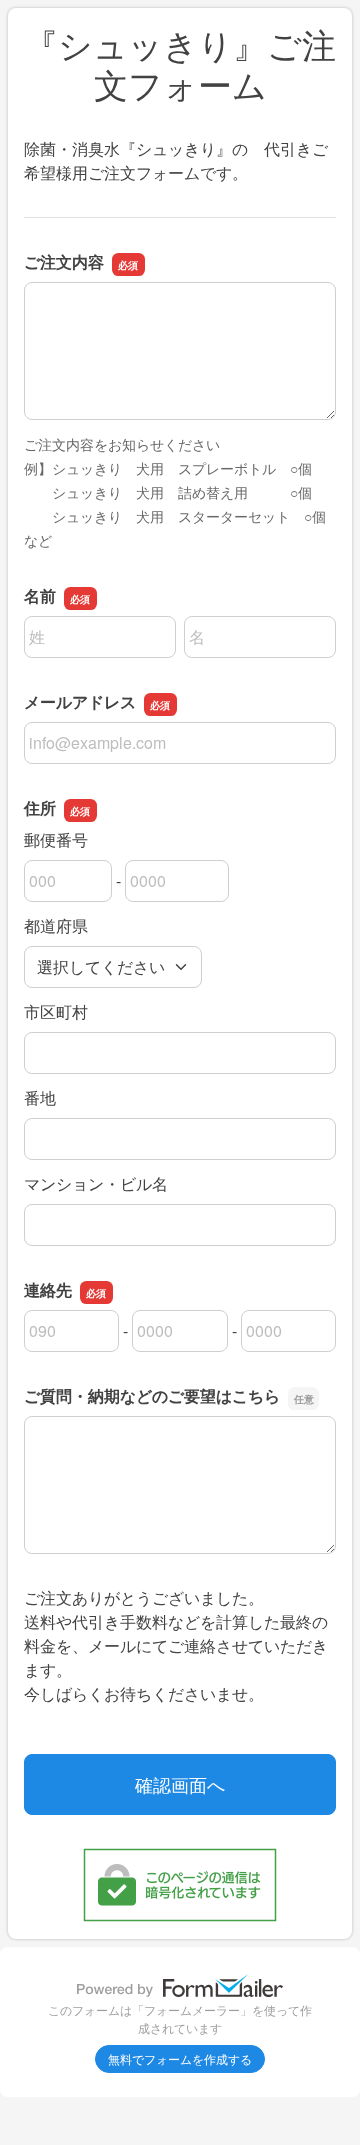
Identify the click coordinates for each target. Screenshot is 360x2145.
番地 (40, 1097)
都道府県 (56, 925)
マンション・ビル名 (96, 1183)
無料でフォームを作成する (180, 2058)
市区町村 (56, 1011)
